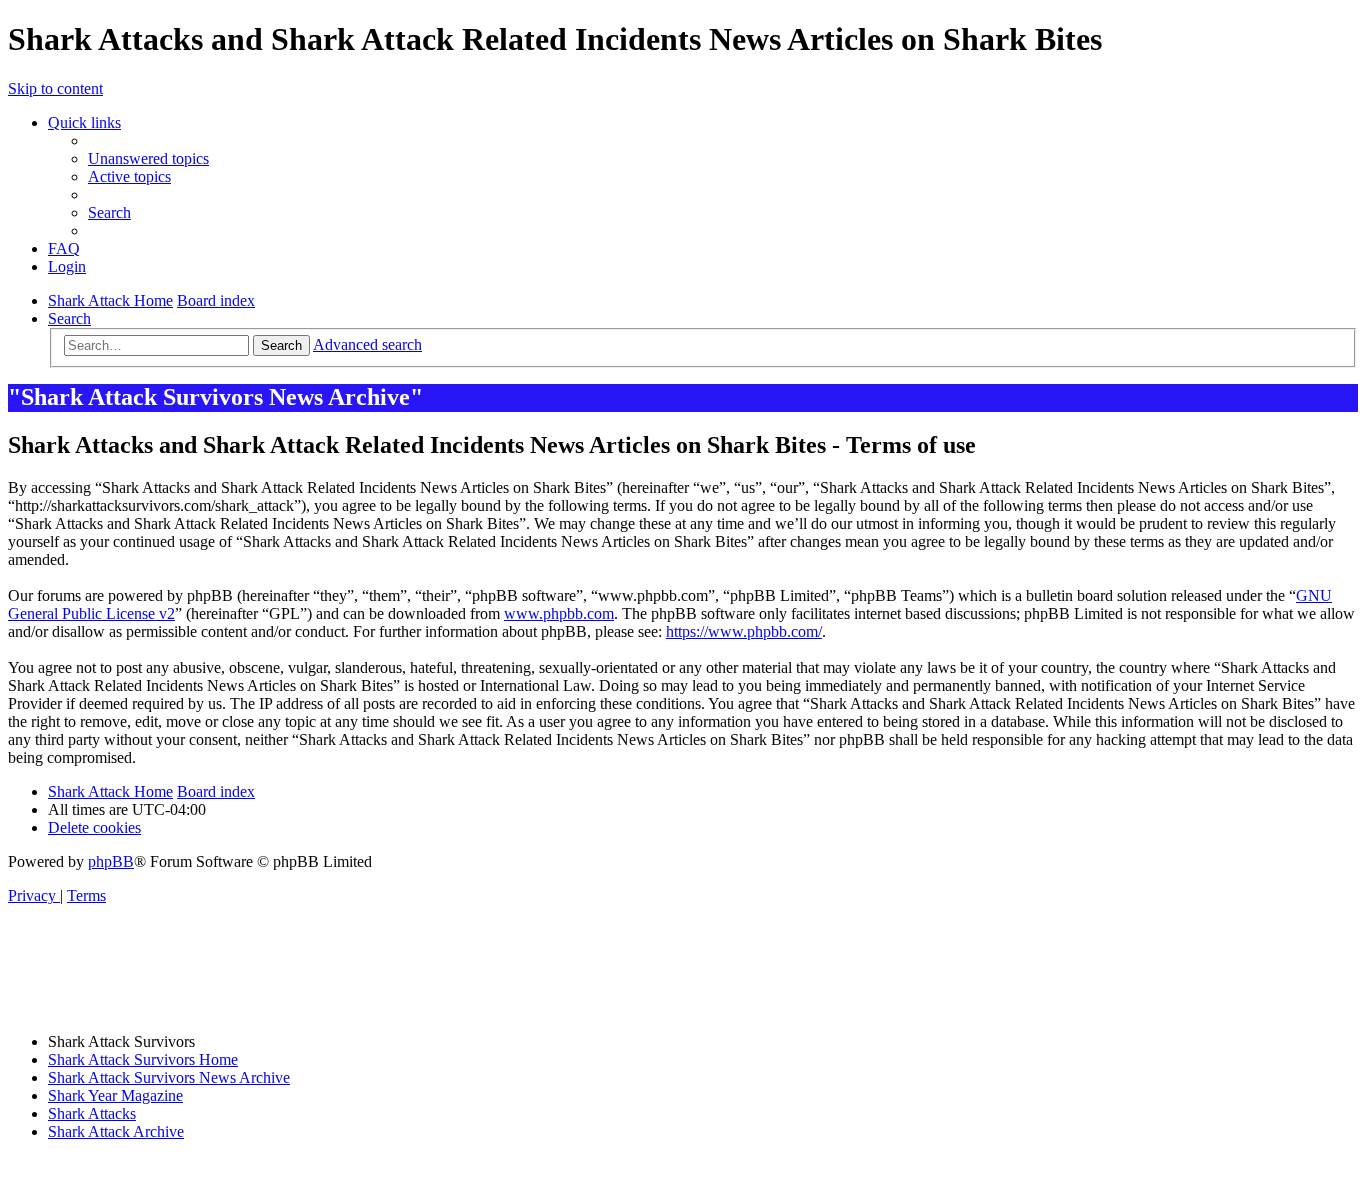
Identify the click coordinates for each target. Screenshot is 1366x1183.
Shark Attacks (92, 1113)
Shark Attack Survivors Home (143, 1059)
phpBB (111, 861)
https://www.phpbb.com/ (744, 631)
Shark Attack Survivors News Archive (169, 1077)
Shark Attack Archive (116, 1131)
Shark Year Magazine (115, 1095)
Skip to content (55, 88)
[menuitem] (148, 158)
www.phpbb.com (559, 613)
